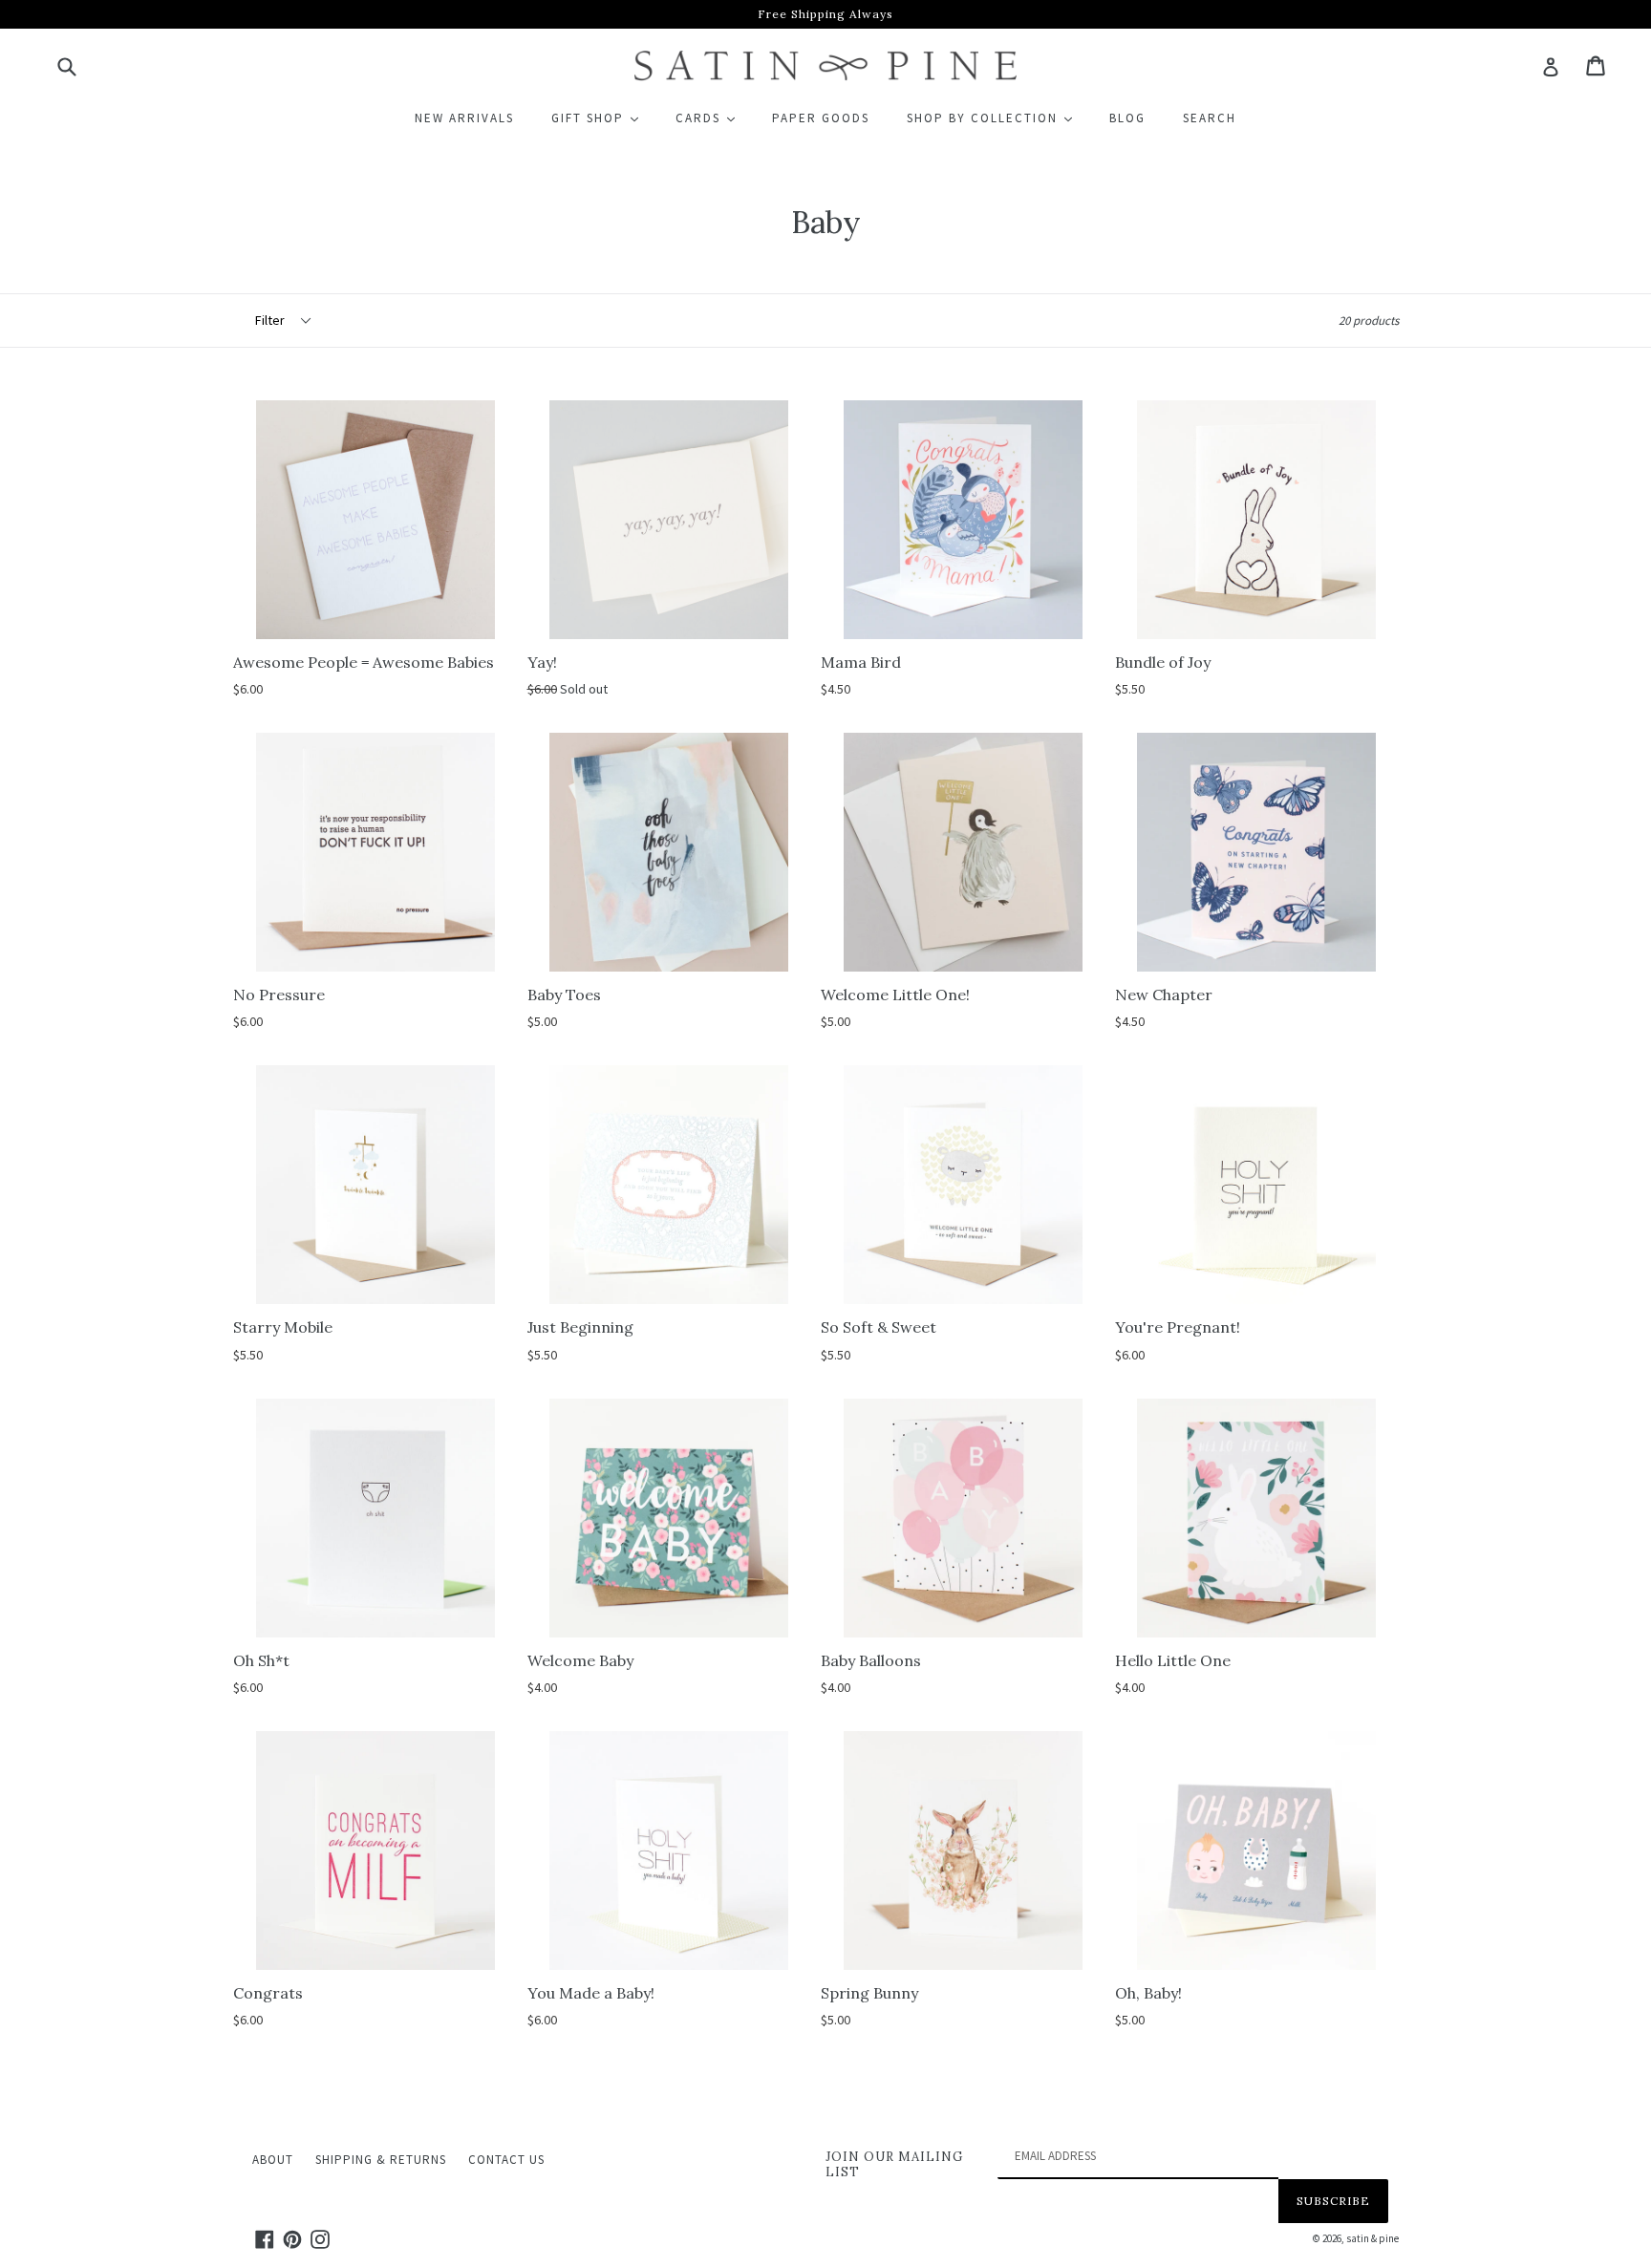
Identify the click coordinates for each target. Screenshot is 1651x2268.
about (273, 2160)
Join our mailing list (894, 2164)
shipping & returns (381, 2160)
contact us (506, 2160)
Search (1210, 118)
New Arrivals (464, 118)
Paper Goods (821, 118)
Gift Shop (603, 118)
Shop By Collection (998, 118)
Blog (1127, 118)
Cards (714, 118)
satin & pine (1372, 2238)
